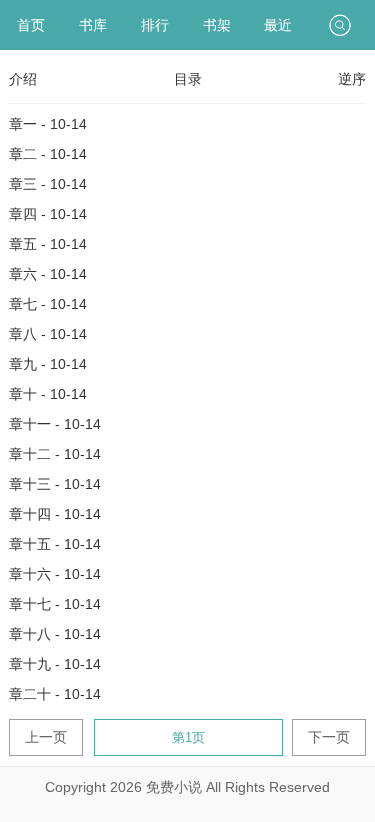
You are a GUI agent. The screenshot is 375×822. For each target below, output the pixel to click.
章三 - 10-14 (48, 184)
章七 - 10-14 (48, 304)
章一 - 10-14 (48, 124)
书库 (93, 25)
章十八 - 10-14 (55, 634)
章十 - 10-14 (48, 394)
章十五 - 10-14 (55, 544)
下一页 (329, 737)
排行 (155, 25)
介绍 (23, 79)
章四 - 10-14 (48, 214)
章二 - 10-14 (48, 154)
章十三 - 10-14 (55, 484)
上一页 (46, 737)
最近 (278, 25)
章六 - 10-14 (48, 274)
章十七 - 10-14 (55, 604)
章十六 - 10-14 (55, 574)
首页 (31, 25)
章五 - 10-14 (48, 244)
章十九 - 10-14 (55, 664)
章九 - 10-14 (48, 364)
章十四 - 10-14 (55, 514)
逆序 (352, 79)
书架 (217, 25)
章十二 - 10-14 (55, 454)
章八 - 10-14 (48, 334)
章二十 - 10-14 (55, 694)
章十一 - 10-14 (55, 424)
